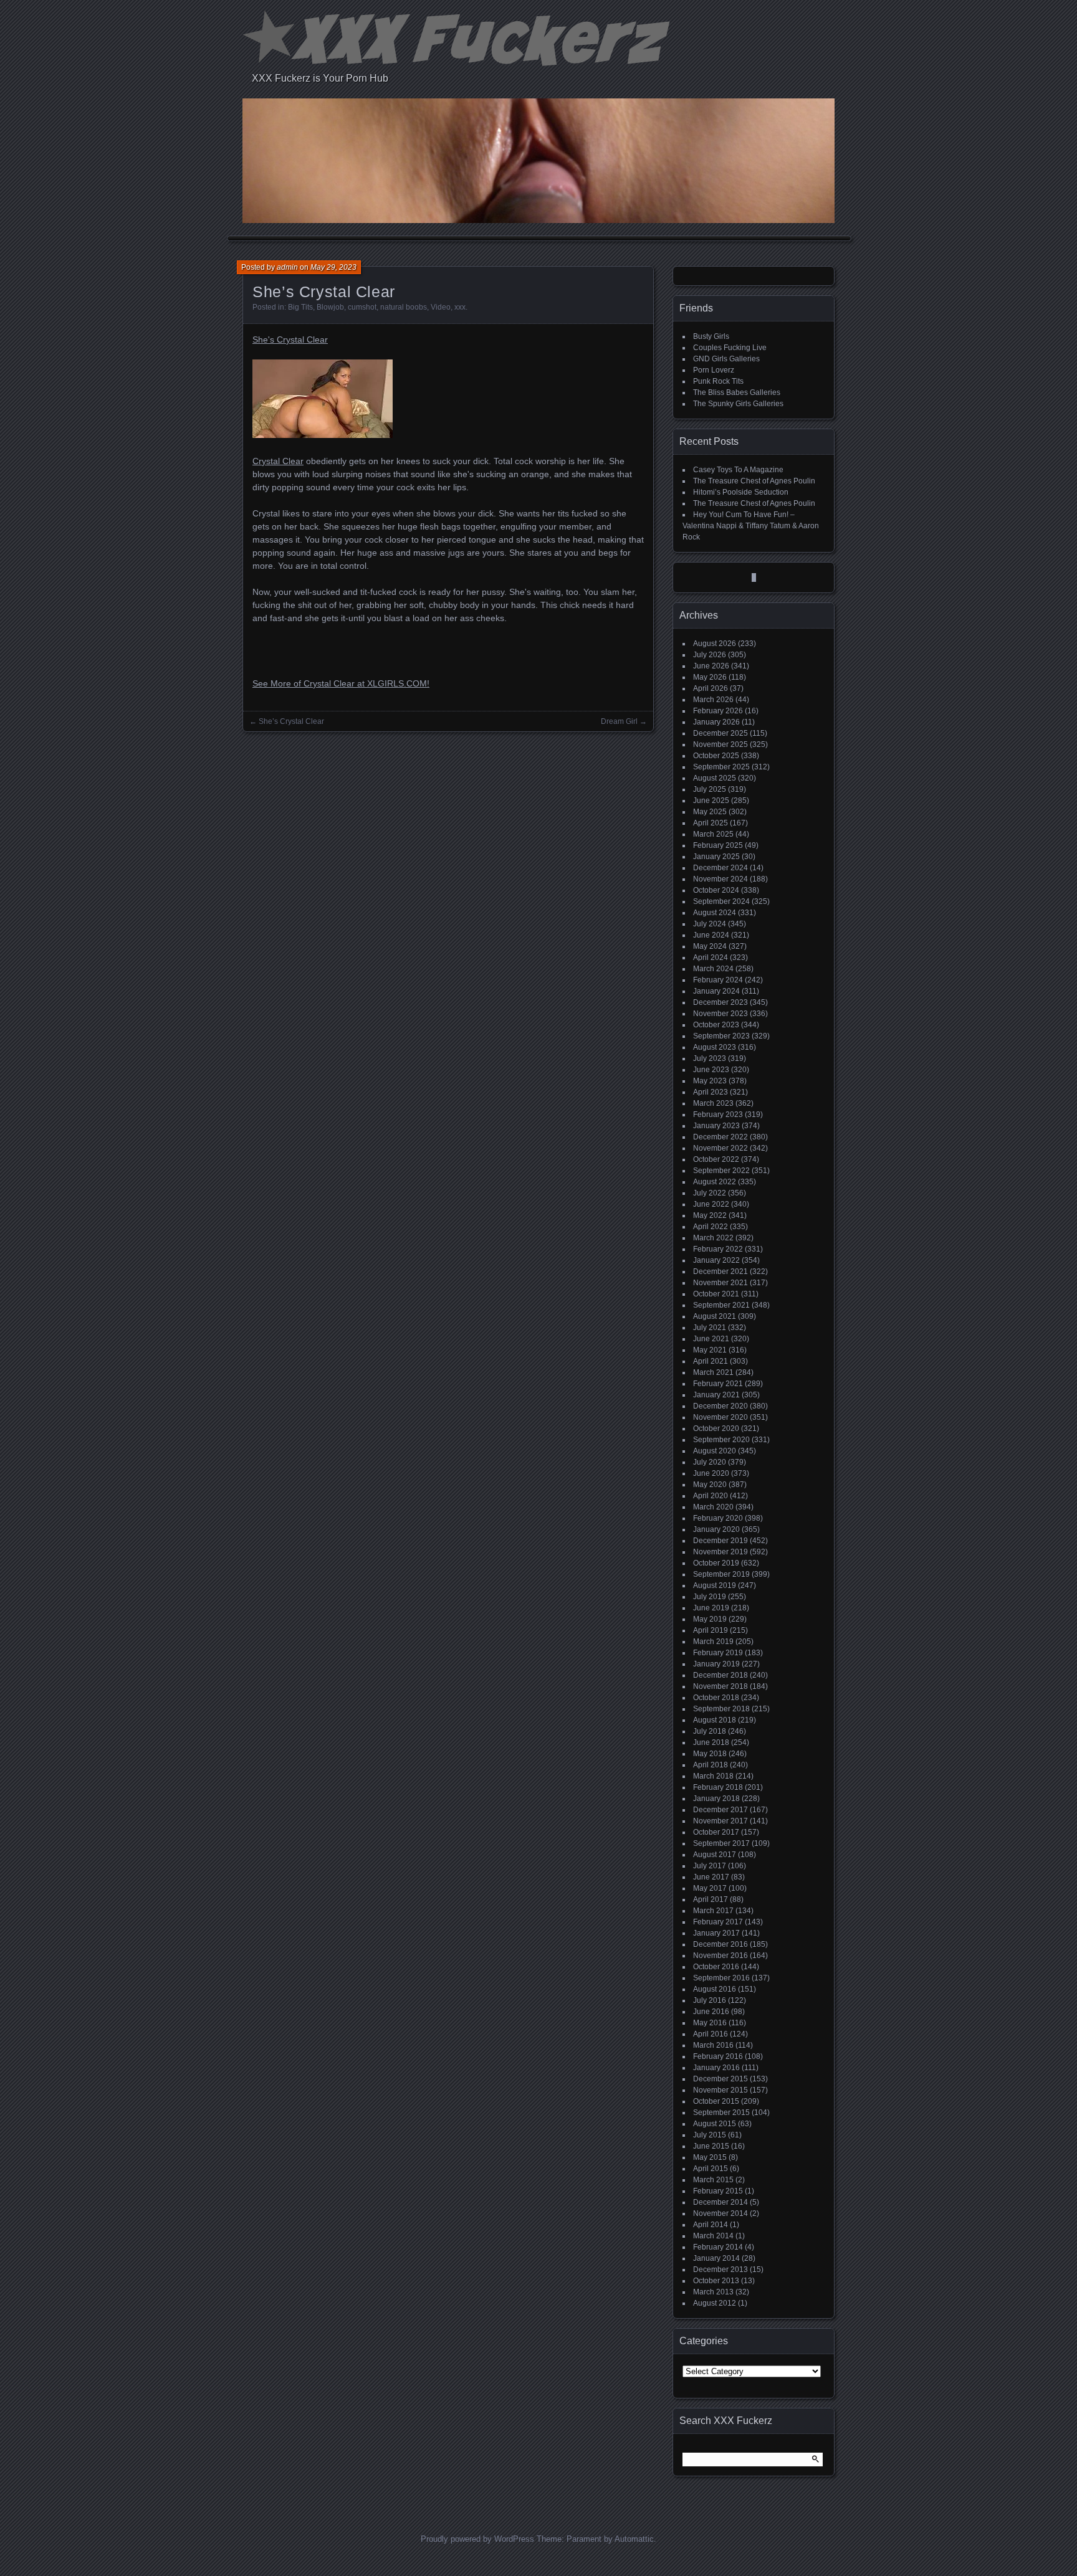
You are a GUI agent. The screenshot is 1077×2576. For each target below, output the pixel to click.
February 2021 (718, 1384)
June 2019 (711, 1608)
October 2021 (716, 1294)
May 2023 (710, 1081)
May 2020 (710, 1485)
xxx (460, 307)
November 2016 (720, 1956)
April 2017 (711, 1899)
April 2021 (711, 1361)
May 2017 (710, 1888)
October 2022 (716, 1159)
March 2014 (713, 2236)
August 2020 (715, 1451)
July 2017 (710, 1866)
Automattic (634, 2539)
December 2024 (720, 868)
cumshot (362, 307)
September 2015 (721, 2113)
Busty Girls (711, 336)
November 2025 (720, 744)
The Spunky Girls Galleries (738, 404)
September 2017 (721, 1843)
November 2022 (720, 1148)
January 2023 (716, 1126)
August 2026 (715, 644)
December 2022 (720, 1137)
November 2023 (720, 1014)
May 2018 (710, 1754)
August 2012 (715, 2303)
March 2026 (713, 700)
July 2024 (710, 924)
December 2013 (720, 2269)
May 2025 (710, 812)
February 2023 (718, 1115)
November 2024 (720, 879)
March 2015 (713, 2180)
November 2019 (720, 1552)
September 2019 (721, 1574)
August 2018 (715, 1720)
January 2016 (716, 2068)
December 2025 (720, 733)
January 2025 (716, 857)
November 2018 (720, 1686)
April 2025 (711, 823)
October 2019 (716, 1563)
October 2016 (716, 1967)
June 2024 (711, 935)
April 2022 (711, 1227)
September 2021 (721, 1305)
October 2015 (716, 2101)
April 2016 (711, 2034)
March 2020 (713, 1507)
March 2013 (713, 2292)
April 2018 (711, 1765)
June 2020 (711, 1473)
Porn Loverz (714, 370)
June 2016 (711, 2012)
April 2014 (711, 2225)
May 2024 (710, 946)
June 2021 (711, 1339)
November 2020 (720, 1417)
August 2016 (715, 1989)
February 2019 (718, 1653)
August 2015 (715, 2124)
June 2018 (711, 1742)
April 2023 (711, 1092)
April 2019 (711, 1630)
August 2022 (715, 1182)
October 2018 (716, 1698)
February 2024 (718, 980)
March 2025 (713, 834)
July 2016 (710, 2000)
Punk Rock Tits (718, 381)
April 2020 (711, 1496)
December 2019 (720, 1541)
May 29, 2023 (333, 267)
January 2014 (716, 2258)
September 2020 (721, 1440)
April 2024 (711, 958)
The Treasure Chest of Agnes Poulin (754, 481)
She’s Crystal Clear (291, 721)
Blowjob (330, 307)
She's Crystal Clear (290, 340)
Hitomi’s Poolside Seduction (741, 492)
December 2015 (720, 2079)
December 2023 (720, 1002)
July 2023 (710, 1058)
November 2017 (720, 1821)
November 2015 (720, 2090)
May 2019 (710, 1619)
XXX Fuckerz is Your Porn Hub (320, 78)
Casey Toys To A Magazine (738, 470)
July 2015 (710, 2135)
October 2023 (716, 1025)
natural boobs (404, 307)
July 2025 (710, 789)
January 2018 (716, 1799)
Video (441, 307)
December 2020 (720, 1406)
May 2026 (710, 677)
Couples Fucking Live (730, 348)
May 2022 (710, 1215)
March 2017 (713, 1911)
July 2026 (710, 655)
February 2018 (718, 1787)
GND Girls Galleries (726, 359)
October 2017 (716, 1832)
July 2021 (710, 1328)
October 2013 (716, 2281)
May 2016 (710, 2023)
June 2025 (711, 801)
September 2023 (721, 1036)
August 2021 (715, 1316)
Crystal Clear (278, 461)
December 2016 (720, 1944)
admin (287, 267)
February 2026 (718, 711)
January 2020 (716, 1529)
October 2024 (716, 890)
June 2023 (711, 1070)
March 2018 (713, 1776)
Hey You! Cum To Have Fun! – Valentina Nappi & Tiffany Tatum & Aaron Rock (751, 526)
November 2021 (720, 1283)
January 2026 (716, 722)
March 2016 (713, 2045)
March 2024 (713, 969)
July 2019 (710, 1597)
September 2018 (721, 1709)
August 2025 (715, 778)
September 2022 (721, 1171)
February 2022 (718, 1249)
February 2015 (718, 2191)
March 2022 (713, 1238)
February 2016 (718, 2056)
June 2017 (711, 1877)
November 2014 (720, 2213)
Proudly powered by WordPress (477, 2539)
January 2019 (716, 1664)
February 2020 (718, 1518)
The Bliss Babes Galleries (737, 392)
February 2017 (718, 1922)
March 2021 (713, 1372)
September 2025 (721, 767)
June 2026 (711, 666)
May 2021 (710, 1350)
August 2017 (715, 1855)
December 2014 (720, 2202)
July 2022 (710, 1193)
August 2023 (715, 1047)
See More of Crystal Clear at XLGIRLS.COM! (341, 683)
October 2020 (716, 1428)
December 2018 (720, 1675)
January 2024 (716, 991)
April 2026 (711, 688)
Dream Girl (619, 721)
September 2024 (721, 901)
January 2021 (716, 1395)
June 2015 (711, 2146)
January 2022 (716, 1260)
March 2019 (713, 1642)
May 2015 (710, 2157)
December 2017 (720, 1810)
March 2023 (713, 1103)
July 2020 (710, 1462)
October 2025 (716, 756)
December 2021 (720, 1271)
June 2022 (711, 1204)
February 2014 (718, 2247)
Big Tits (300, 307)
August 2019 (715, 1585)
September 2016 (721, 1978)
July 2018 (710, 1731)
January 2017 (716, 1933)
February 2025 (718, 845)
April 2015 (711, 2169)
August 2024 (715, 913)
